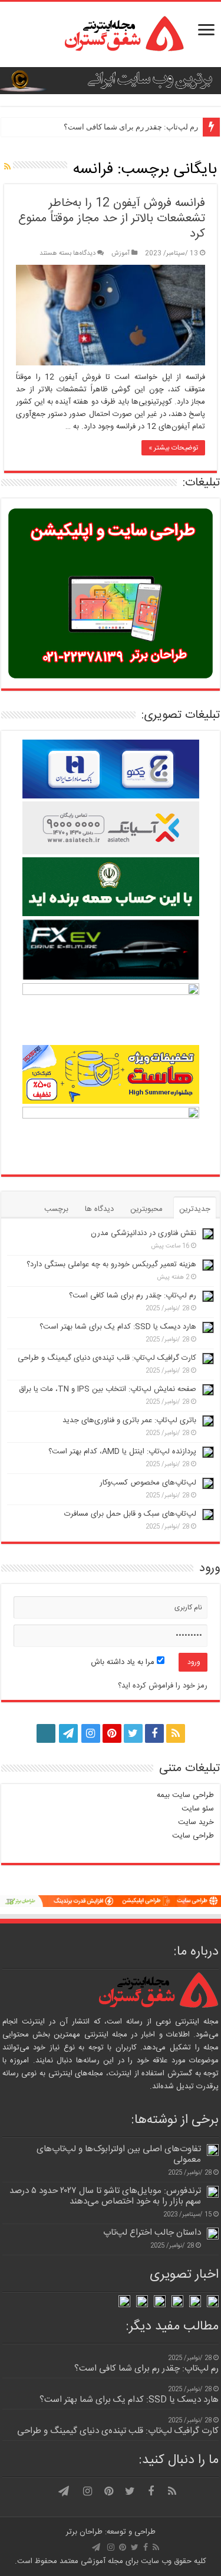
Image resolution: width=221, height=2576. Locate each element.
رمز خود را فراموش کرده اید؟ (163, 1686)
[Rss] (176, 1733)
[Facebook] (154, 1733)
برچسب (56, 1209)
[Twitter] (133, 1733)
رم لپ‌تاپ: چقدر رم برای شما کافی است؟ (131, 127)
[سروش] (46, 1730)
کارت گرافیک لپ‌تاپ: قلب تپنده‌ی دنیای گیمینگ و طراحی (107, 1358)
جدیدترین (195, 1209)
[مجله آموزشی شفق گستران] (111, 34)
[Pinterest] (112, 1733)
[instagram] (91, 1733)
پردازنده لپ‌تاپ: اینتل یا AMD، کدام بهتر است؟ (122, 1452)
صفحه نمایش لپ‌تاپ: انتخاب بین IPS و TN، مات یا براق (108, 1389)
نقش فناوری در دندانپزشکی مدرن (144, 1233)
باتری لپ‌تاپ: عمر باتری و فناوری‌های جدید (129, 1420)
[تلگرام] (67, 1733)
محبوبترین (146, 1209)
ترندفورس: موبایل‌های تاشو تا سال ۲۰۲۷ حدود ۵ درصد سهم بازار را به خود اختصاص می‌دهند (105, 2196)
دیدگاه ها (99, 1209)
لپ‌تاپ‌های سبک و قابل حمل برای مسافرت (130, 1514)
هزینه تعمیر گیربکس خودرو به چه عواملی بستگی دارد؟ (111, 1264)
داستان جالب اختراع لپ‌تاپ (152, 2233)
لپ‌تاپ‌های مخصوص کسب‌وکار (148, 1483)
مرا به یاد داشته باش (124, 1662)
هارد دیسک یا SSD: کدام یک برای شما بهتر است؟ (118, 1327)
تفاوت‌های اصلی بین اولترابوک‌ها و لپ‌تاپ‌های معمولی (119, 2154)
